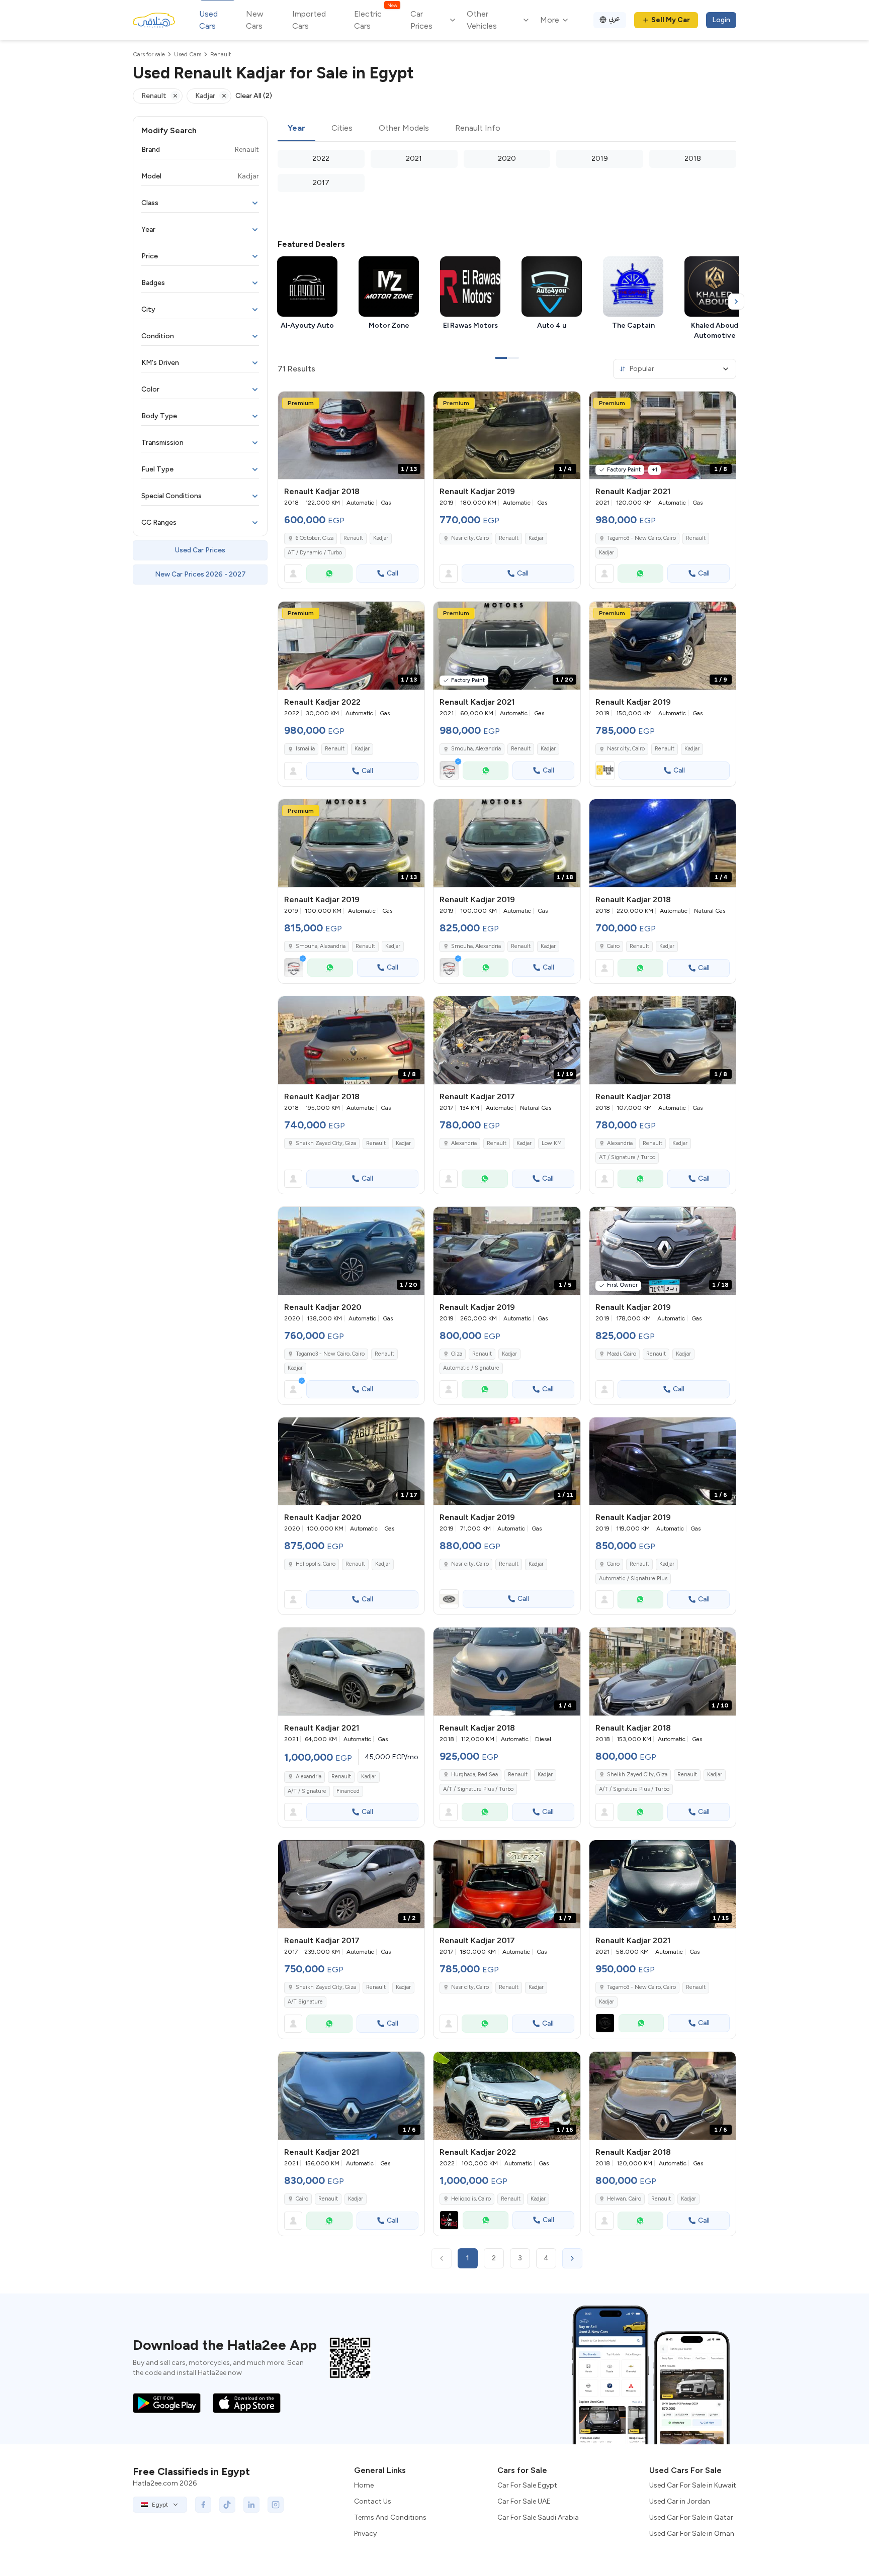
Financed (348, 1791)
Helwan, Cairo (624, 2199)
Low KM (552, 1143)
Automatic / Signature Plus (633, 1579)
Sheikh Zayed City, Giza (326, 1143)
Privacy (365, 2534)
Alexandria (464, 1143)
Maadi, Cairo (622, 1354)
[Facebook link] (203, 2505)
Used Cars (208, 20)
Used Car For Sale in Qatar (691, 2517)
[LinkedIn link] (251, 2505)
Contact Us (373, 2501)
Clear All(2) (254, 96)
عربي (614, 18)
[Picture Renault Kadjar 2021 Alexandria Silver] (351, 1672)
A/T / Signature (307, 1791)
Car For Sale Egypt (527, 2485)
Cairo (613, 946)
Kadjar (381, 538)
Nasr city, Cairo (470, 538)
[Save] (412, 404)
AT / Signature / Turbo (627, 1157)
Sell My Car (671, 20)
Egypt (160, 2505)
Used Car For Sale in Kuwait (693, 2485)
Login (721, 20)
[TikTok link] (227, 2505)
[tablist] (507, 129)
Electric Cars (375, 19)
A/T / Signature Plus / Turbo (478, 1789)
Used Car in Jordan (680, 2501)
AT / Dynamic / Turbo (315, 553)
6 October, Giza (315, 538)
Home (364, 2485)
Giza (457, 1354)
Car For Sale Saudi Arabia (538, 2517)
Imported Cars (309, 20)
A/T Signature (305, 2002)
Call (393, 573)
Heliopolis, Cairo (316, 1564)
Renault (353, 538)
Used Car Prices (200, 550)
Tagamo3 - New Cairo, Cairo (641, 538)
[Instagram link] (276, 2505)
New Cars (255, 20)
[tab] (296, 129)
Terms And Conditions (390, 2517)
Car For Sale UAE (524, 2501)
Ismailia (305, 749)
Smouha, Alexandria (476, 749)
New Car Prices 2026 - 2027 (200, 574)
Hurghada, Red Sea (474, 1775)
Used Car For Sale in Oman (692, 2534)
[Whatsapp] (329, 574)
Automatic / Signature (471, 1368)
